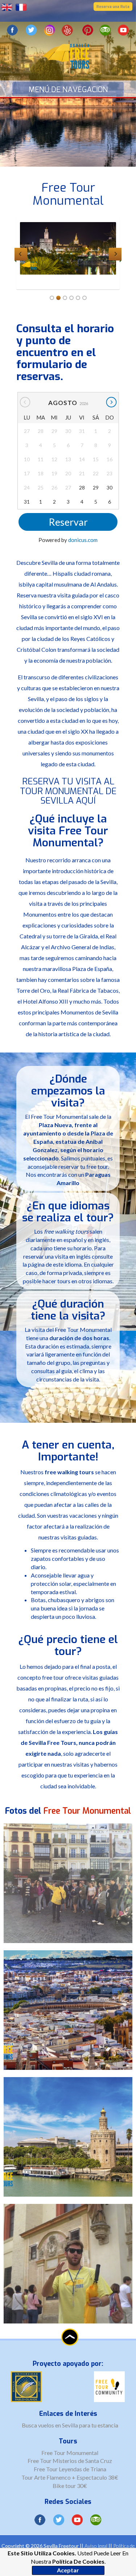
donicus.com (83, 540)
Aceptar (68, 2570)
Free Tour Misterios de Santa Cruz (70, 2461)
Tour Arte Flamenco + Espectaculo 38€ (70, 2477)
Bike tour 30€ (70, 2486)
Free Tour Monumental (70, 2453)
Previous (21, 254)
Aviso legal (96, 2546)
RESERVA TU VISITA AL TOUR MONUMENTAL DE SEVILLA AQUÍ (68, 791)
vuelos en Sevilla (59, 2425)
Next (115, 254)
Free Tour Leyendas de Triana (70, 2469)
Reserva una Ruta (113, 7)
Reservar (68, 522)
